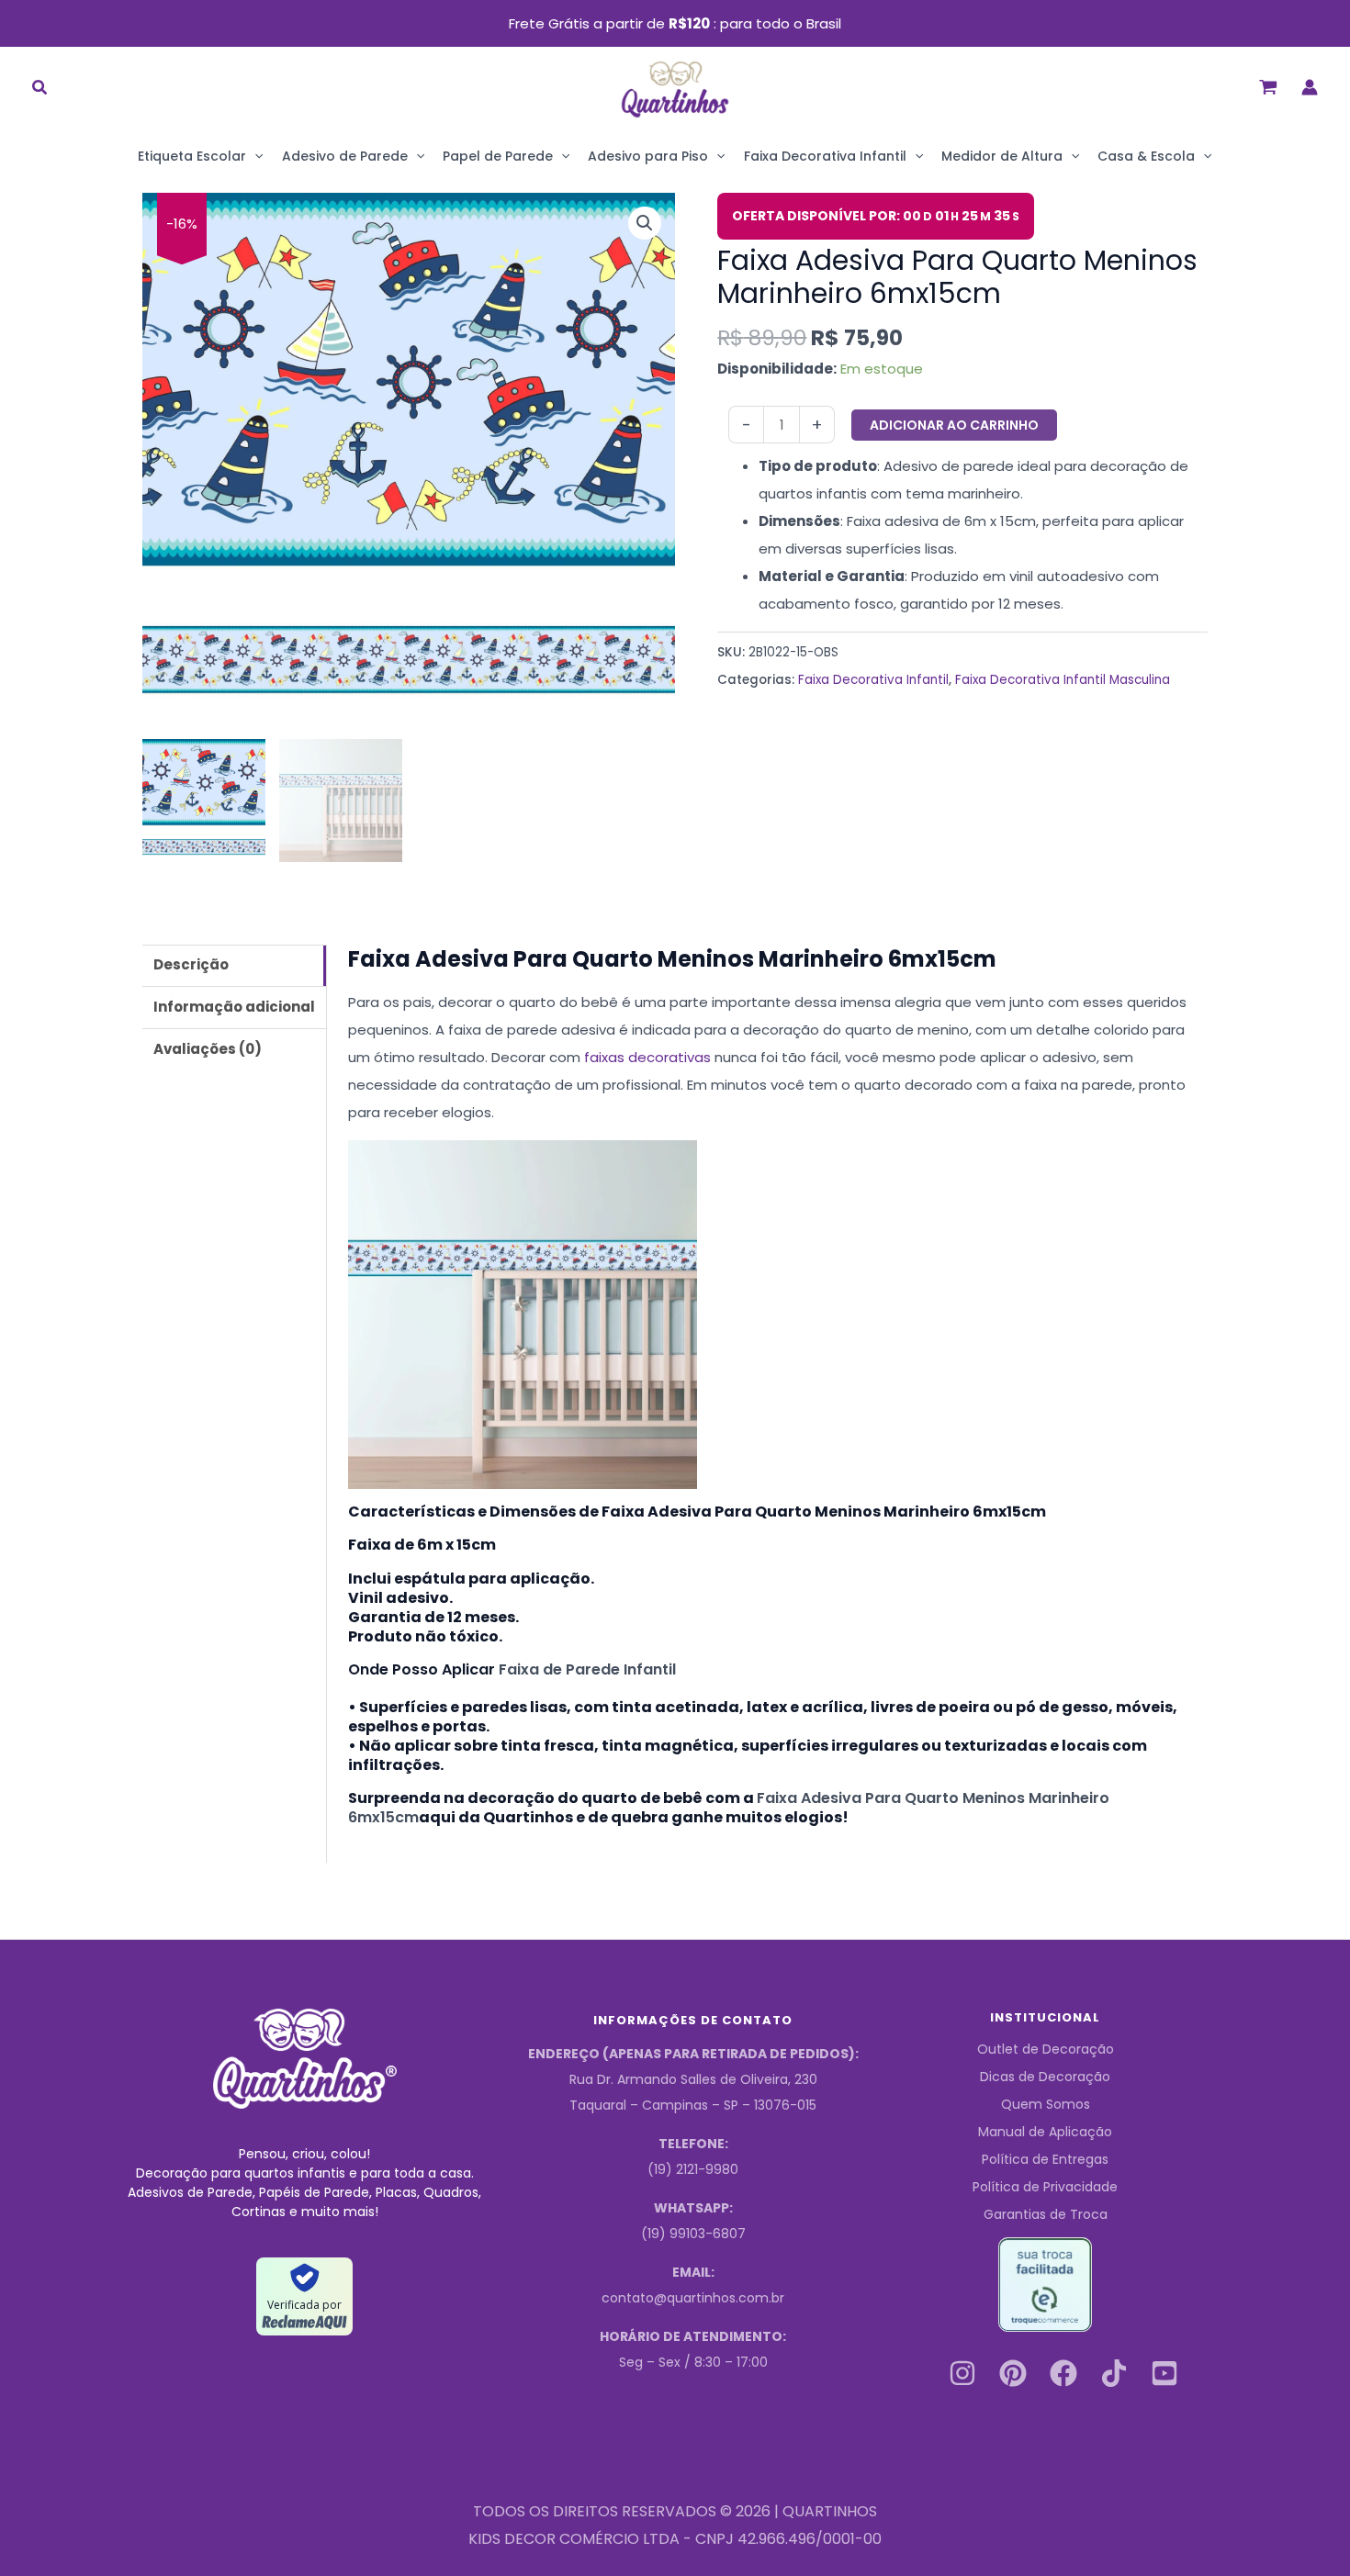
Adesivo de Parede (345, 156)
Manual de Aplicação (1045, 2132)
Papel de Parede (498, 156)
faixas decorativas (647, 1057)
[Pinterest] (1013, 2373)
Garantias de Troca (1046, 2214)
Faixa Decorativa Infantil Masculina (1063, 680)
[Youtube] (1164, 2373)
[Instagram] (962, 2373)
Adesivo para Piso (648, 156)
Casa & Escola (1146, 156)
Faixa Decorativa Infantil (825, 156)
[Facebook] (1063, 2373)
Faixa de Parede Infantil (587, 1669)
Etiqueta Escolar (192, 156)
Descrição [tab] (191, 964)
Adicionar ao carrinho (954, 425)
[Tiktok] (1114, 2373)
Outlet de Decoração (1046, 2049)
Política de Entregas (1045, 2159)
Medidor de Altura (1002, 156)
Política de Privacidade (1045, 2187)
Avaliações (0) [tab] (208, 1049)
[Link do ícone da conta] (1310, 87)
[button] (40, 90)
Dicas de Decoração (1045, 2077)
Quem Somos (1046, 2104)
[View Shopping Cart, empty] (1268, 87)
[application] (254, 156)
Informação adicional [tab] (234, 1007)
